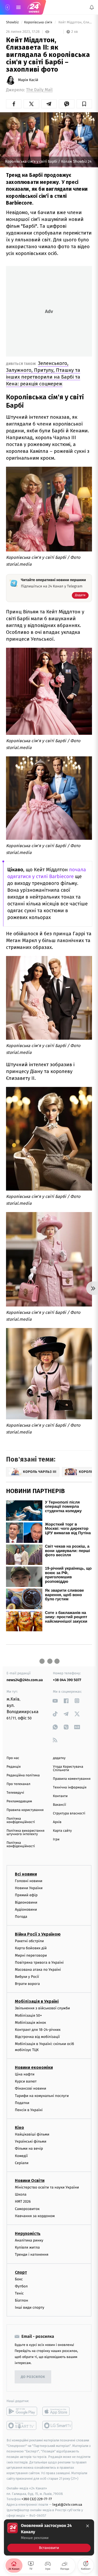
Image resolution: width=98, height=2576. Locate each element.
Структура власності (69, 1813)
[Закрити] (88, 2526)
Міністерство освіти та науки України (47, 2187)
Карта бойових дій (31, 1948)
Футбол (21, 2286)
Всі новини (26, 1874)
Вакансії (60, 1805)
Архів (57, 1822)
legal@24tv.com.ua (67, 2505)
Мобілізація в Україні (37, 2001)
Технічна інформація (70, 1788)
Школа (21, 2194)
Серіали (22, 2163)
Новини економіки (34, 2067)
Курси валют (26, 2081)
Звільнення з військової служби (42, 2008)
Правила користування (25, 1810)
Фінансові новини (31, 2088)
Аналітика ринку (29, 2240)
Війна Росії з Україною (38, 1934)
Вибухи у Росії (27, 1977)
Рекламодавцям (19, 1801)
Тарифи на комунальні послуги (42, 2096)
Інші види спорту (30, 2307)
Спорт (21, 2272)
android (22, 2411)
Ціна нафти (25, 2074)
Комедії (21, 2156)
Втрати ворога (27, 1984)
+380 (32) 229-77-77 (37, 2499)
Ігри (56, 1839)
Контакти (60, 1796)
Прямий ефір (26, 1895)
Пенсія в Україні (29, 2110)
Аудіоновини (26, 1909)
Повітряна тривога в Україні (39, 1962)
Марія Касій (28, 80)
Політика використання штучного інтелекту (25, 1833)
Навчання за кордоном (35, 2216)
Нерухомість (28, 2234)
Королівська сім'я (39, 22)
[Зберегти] (84, 104)
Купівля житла (27, 2247)
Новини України (29, 1888)
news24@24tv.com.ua (25, 1680)
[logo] (34, 7)
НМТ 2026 (23, 2201)
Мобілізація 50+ (28, 2015)
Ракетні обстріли (29, 1941)
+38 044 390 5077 (67, 1680)
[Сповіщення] (92, 7)
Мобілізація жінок (30, 2022)
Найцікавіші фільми (32, 2134)
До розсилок (33, 2377)
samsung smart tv (58, 2425)
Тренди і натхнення (32, 2254)
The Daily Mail (39, 90)
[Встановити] (49, 2537)
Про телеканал (18, 1784)
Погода (21, 1917)
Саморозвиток (27, 2209)
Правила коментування (72, 1779)
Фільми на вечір (29, 2149)
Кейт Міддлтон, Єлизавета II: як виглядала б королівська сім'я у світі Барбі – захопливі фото (75, 22)
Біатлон (22, 2300)
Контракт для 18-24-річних (38, 2030)
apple (58, 2411)
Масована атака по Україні (38, 1969)
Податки (22, 2103)
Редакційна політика (23, 1775)
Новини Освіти (30, 2181)
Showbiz (13, 22)
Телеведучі (15, 1793)
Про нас (13, 1758)
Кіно (19, 2128)
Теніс (19, 2293)
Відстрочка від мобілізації (37, 2037)
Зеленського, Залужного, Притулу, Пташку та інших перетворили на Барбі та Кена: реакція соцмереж (43, 373)
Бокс (19, 2279)
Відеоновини (26, 1902)
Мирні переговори (31, 1955)
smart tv (22, 2425)
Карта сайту (62, 1831)
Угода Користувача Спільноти (68, 1768)
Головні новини (29, 1881)
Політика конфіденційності (21, 1820)
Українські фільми (31, 2141)
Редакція (14, 1767)
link (55, 1701)
